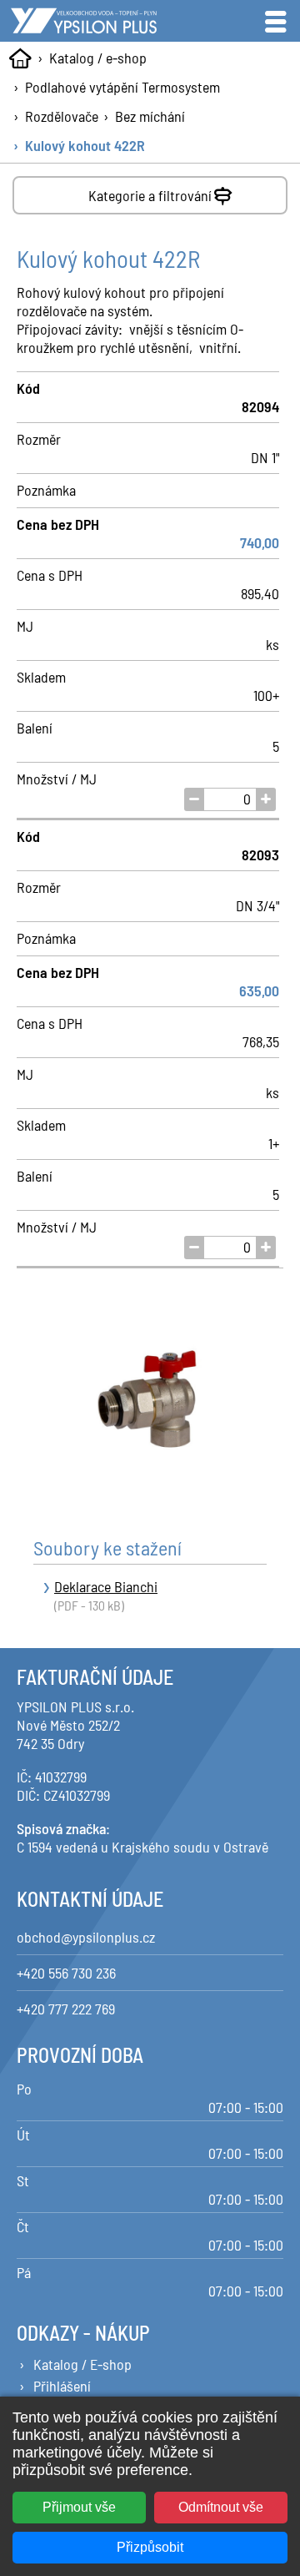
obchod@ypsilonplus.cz (86, 1937)
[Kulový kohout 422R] (150, 1400)
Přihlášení (62, 2386)
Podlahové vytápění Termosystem (122, 87)
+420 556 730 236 (66, 1973)
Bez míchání (150, 116)
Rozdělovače (62, 116)
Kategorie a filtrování (150, 195)
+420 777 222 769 (66, 2009)
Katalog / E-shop (82, 2364)
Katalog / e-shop (98, 58)
